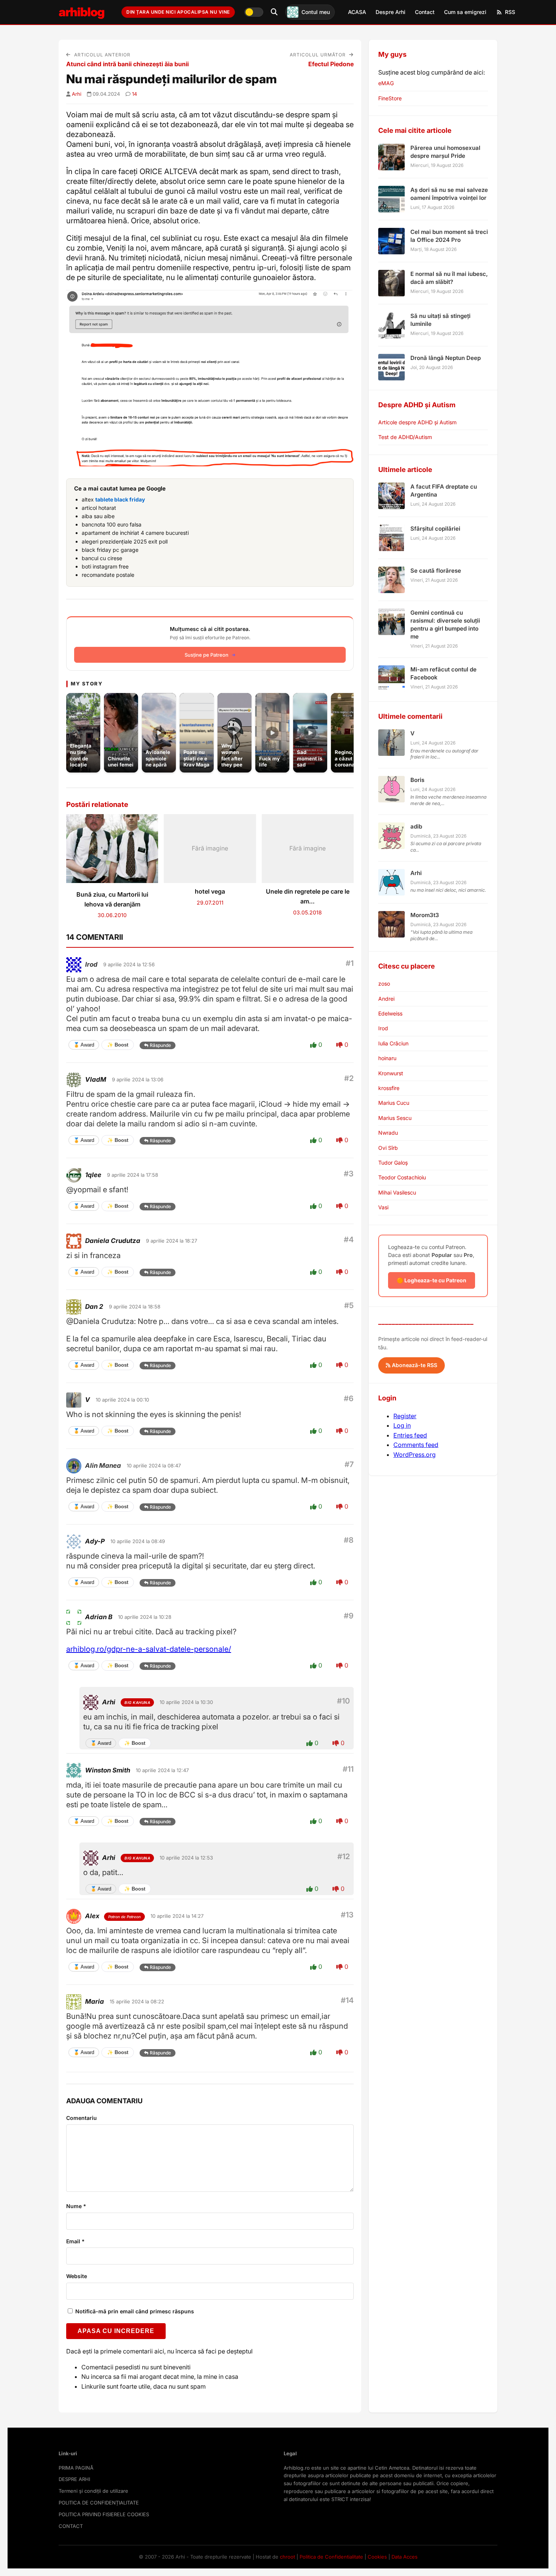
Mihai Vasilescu (397, 1192)
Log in (402, 1425)
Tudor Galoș (393, 1163)
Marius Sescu (395, 1118)
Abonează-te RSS (414, 1365)
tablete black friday (120, 499)
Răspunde (160, 1045)
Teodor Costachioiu (402, 1177)
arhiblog (82, 12)
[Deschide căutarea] (274, 12)
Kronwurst (391, 1073)
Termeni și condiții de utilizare (93, 2491)
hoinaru (387, 1058)
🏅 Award (84, 1045)
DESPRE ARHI (74, 2479)
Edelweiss (390, 1013)
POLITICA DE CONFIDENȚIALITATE (99, 2503)
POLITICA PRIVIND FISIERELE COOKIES (104, 2514)
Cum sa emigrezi (465, 12)
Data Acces (405, 2557)
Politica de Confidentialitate (331, 2557)
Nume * (76, 2206)
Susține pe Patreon (207, 655)
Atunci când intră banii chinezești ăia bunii (127, 64)
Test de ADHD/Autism (405, 437)
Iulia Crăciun (393, 1043)
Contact (425, 12)
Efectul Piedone (331, 64)
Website (77, 2276)
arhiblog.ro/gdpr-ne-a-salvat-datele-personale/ (149, 1649)
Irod (91, 964)
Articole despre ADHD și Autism (417, 422)
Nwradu (388, 1133)
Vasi (383, 1207)
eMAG (386, 83)
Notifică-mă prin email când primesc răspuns (134, 2311)
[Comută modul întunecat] (254, 12)
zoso (384, 984)
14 (134, 94)
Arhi (77, 94)
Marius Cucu (394, 1103)
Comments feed (416, 1445)
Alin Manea (103, 1466)
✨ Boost (118, 1045)
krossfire (389, 1088)
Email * (75, 2241)
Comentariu (82, 2118)
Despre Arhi (391, 12)
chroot (287, 2557)
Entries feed (410, 1435)
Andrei (386, 999)
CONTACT (71, 2526)
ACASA (357, 12)
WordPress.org (415, 1455)
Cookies (377, 2557)
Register (405, 1416)
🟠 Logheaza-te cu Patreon (432, 1280)
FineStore (390, 98)
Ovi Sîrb (388, 1148)
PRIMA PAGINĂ (76, 2468)
